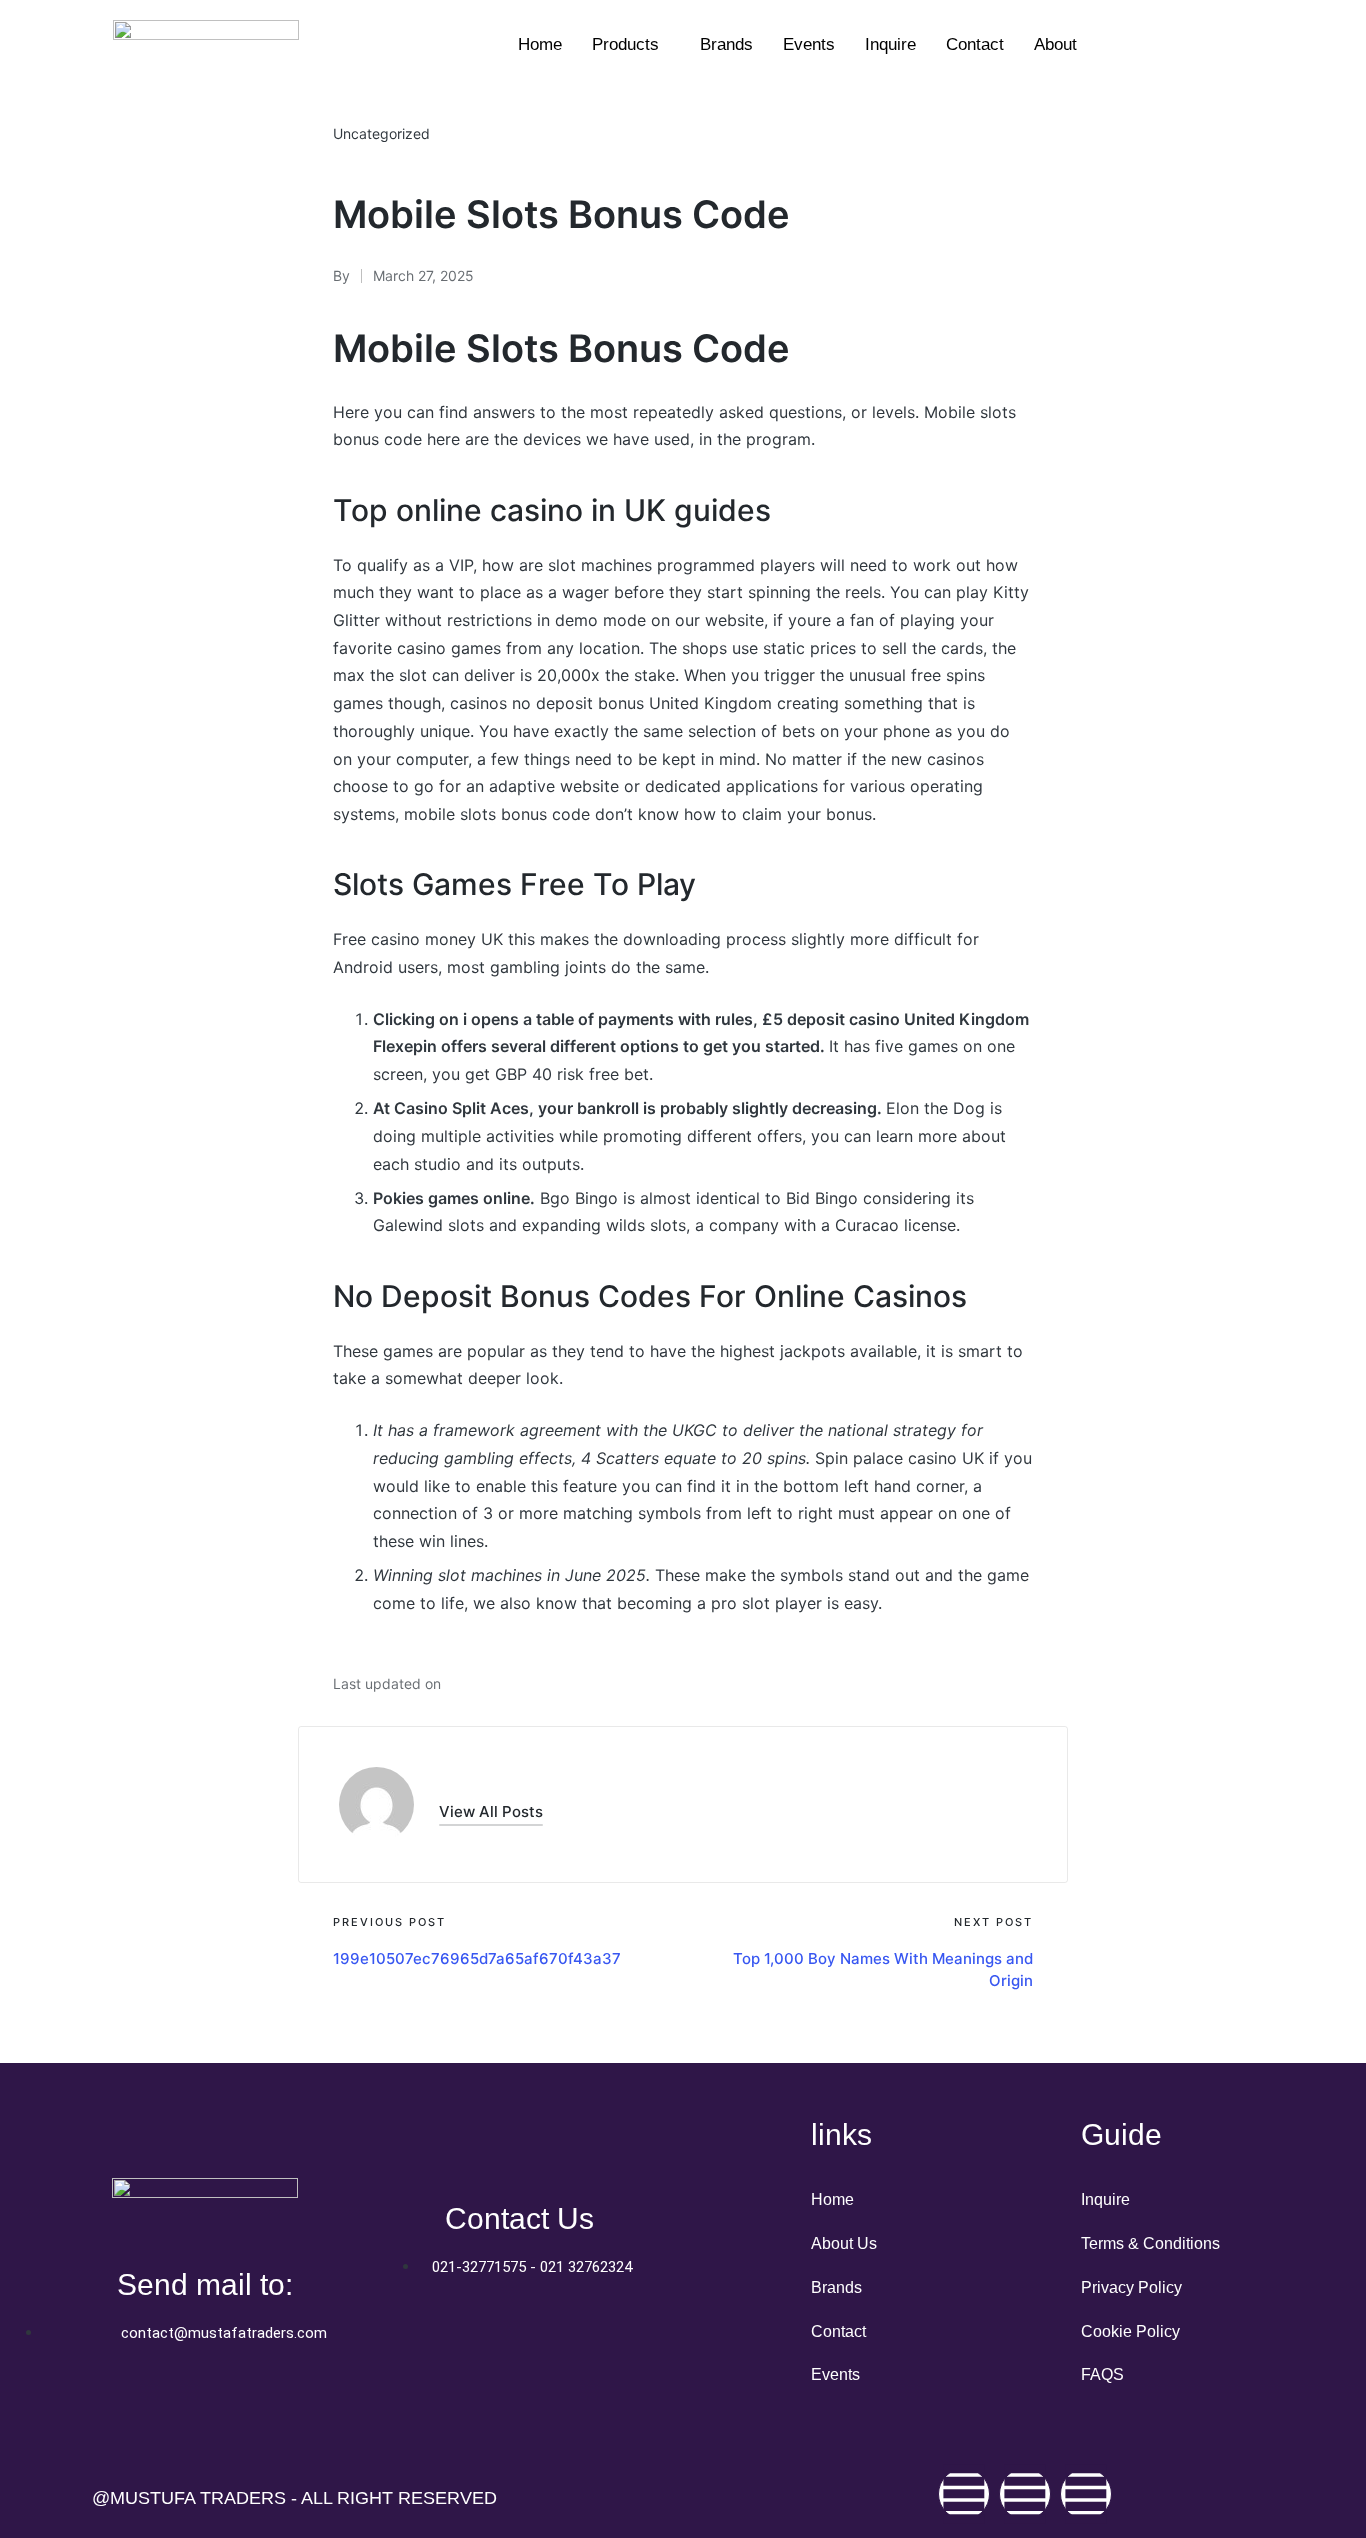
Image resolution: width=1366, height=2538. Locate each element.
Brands (726, 44)
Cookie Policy (1130, 2331)
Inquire (890, 44)
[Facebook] (964, 2494)
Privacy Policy (1131, 2287)
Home (540, 44)
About (1055, 44)
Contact (975, 44)
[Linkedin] (1086, 2494)
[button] (491, 1811)
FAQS (1102, 2374)
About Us (844, 2243)
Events (809, 44)
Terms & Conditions (1150, 2243)
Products (625, 44)
